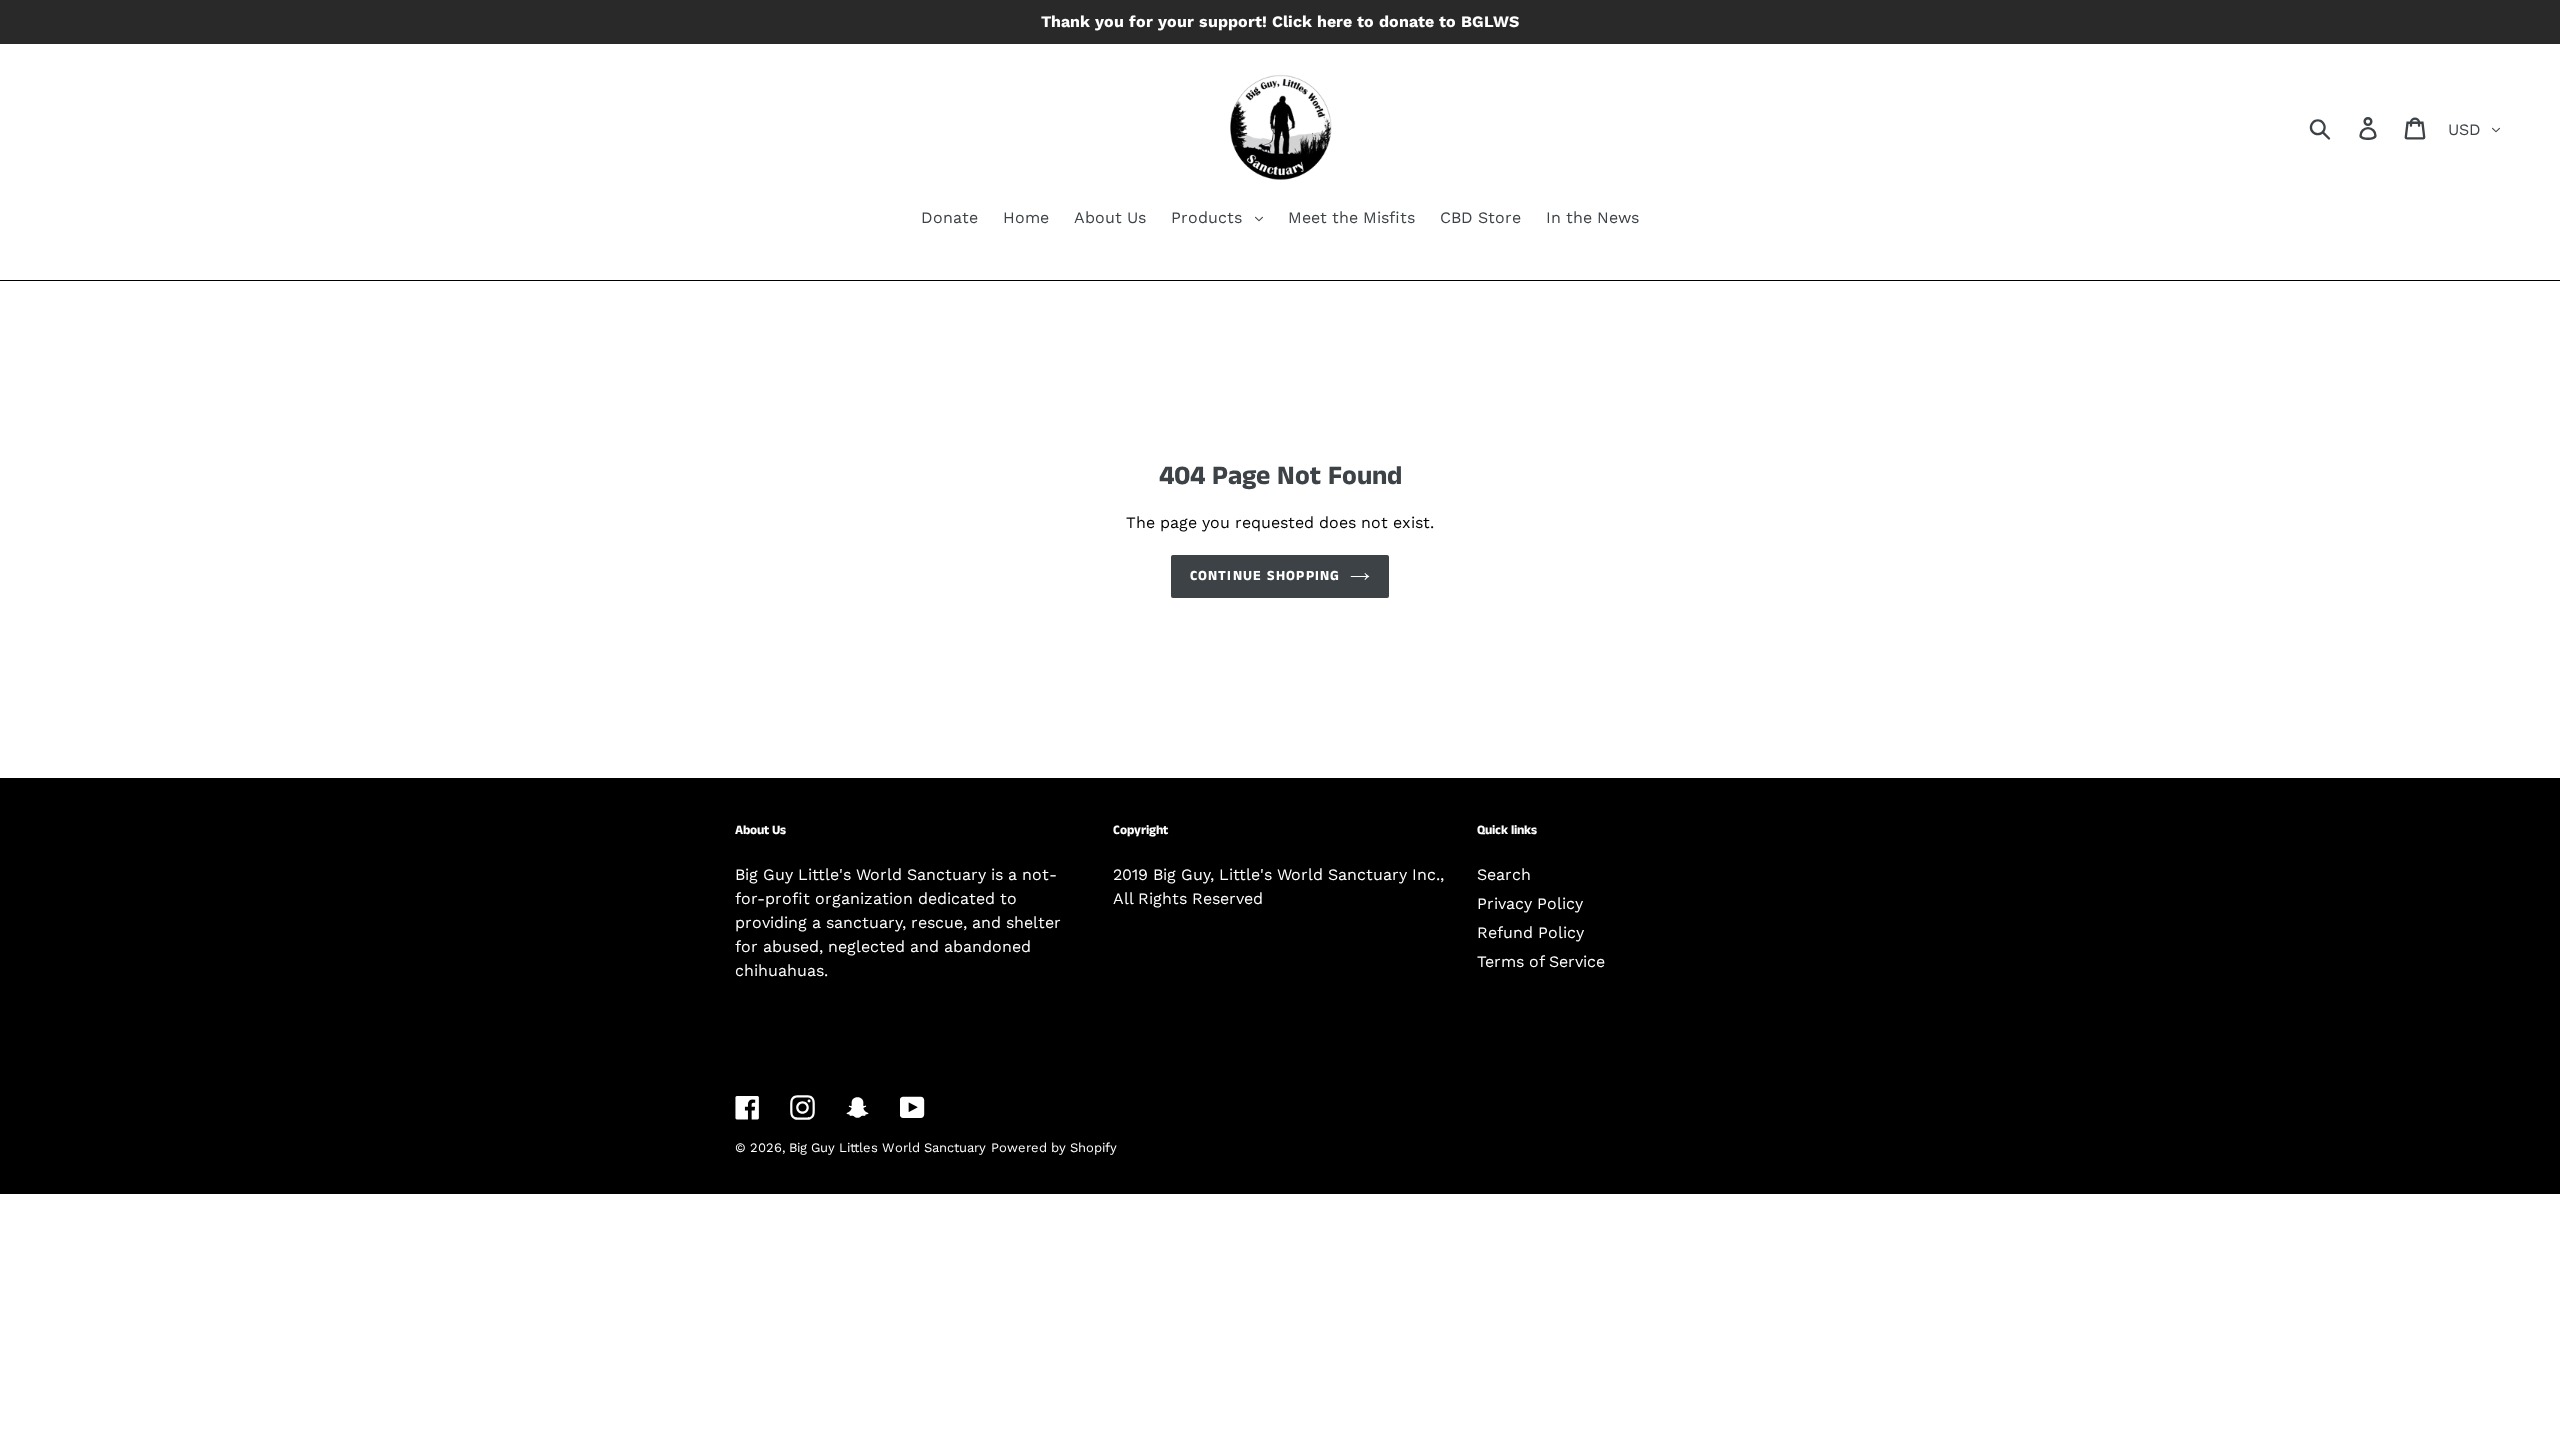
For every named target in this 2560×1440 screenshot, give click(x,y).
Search (1504, 874)
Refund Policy (1530, 932)
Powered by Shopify (1054, 1147)
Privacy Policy (1530, 903)
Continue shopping (1265, 576)
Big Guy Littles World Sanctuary (887, 1147)
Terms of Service (1541, 961)
